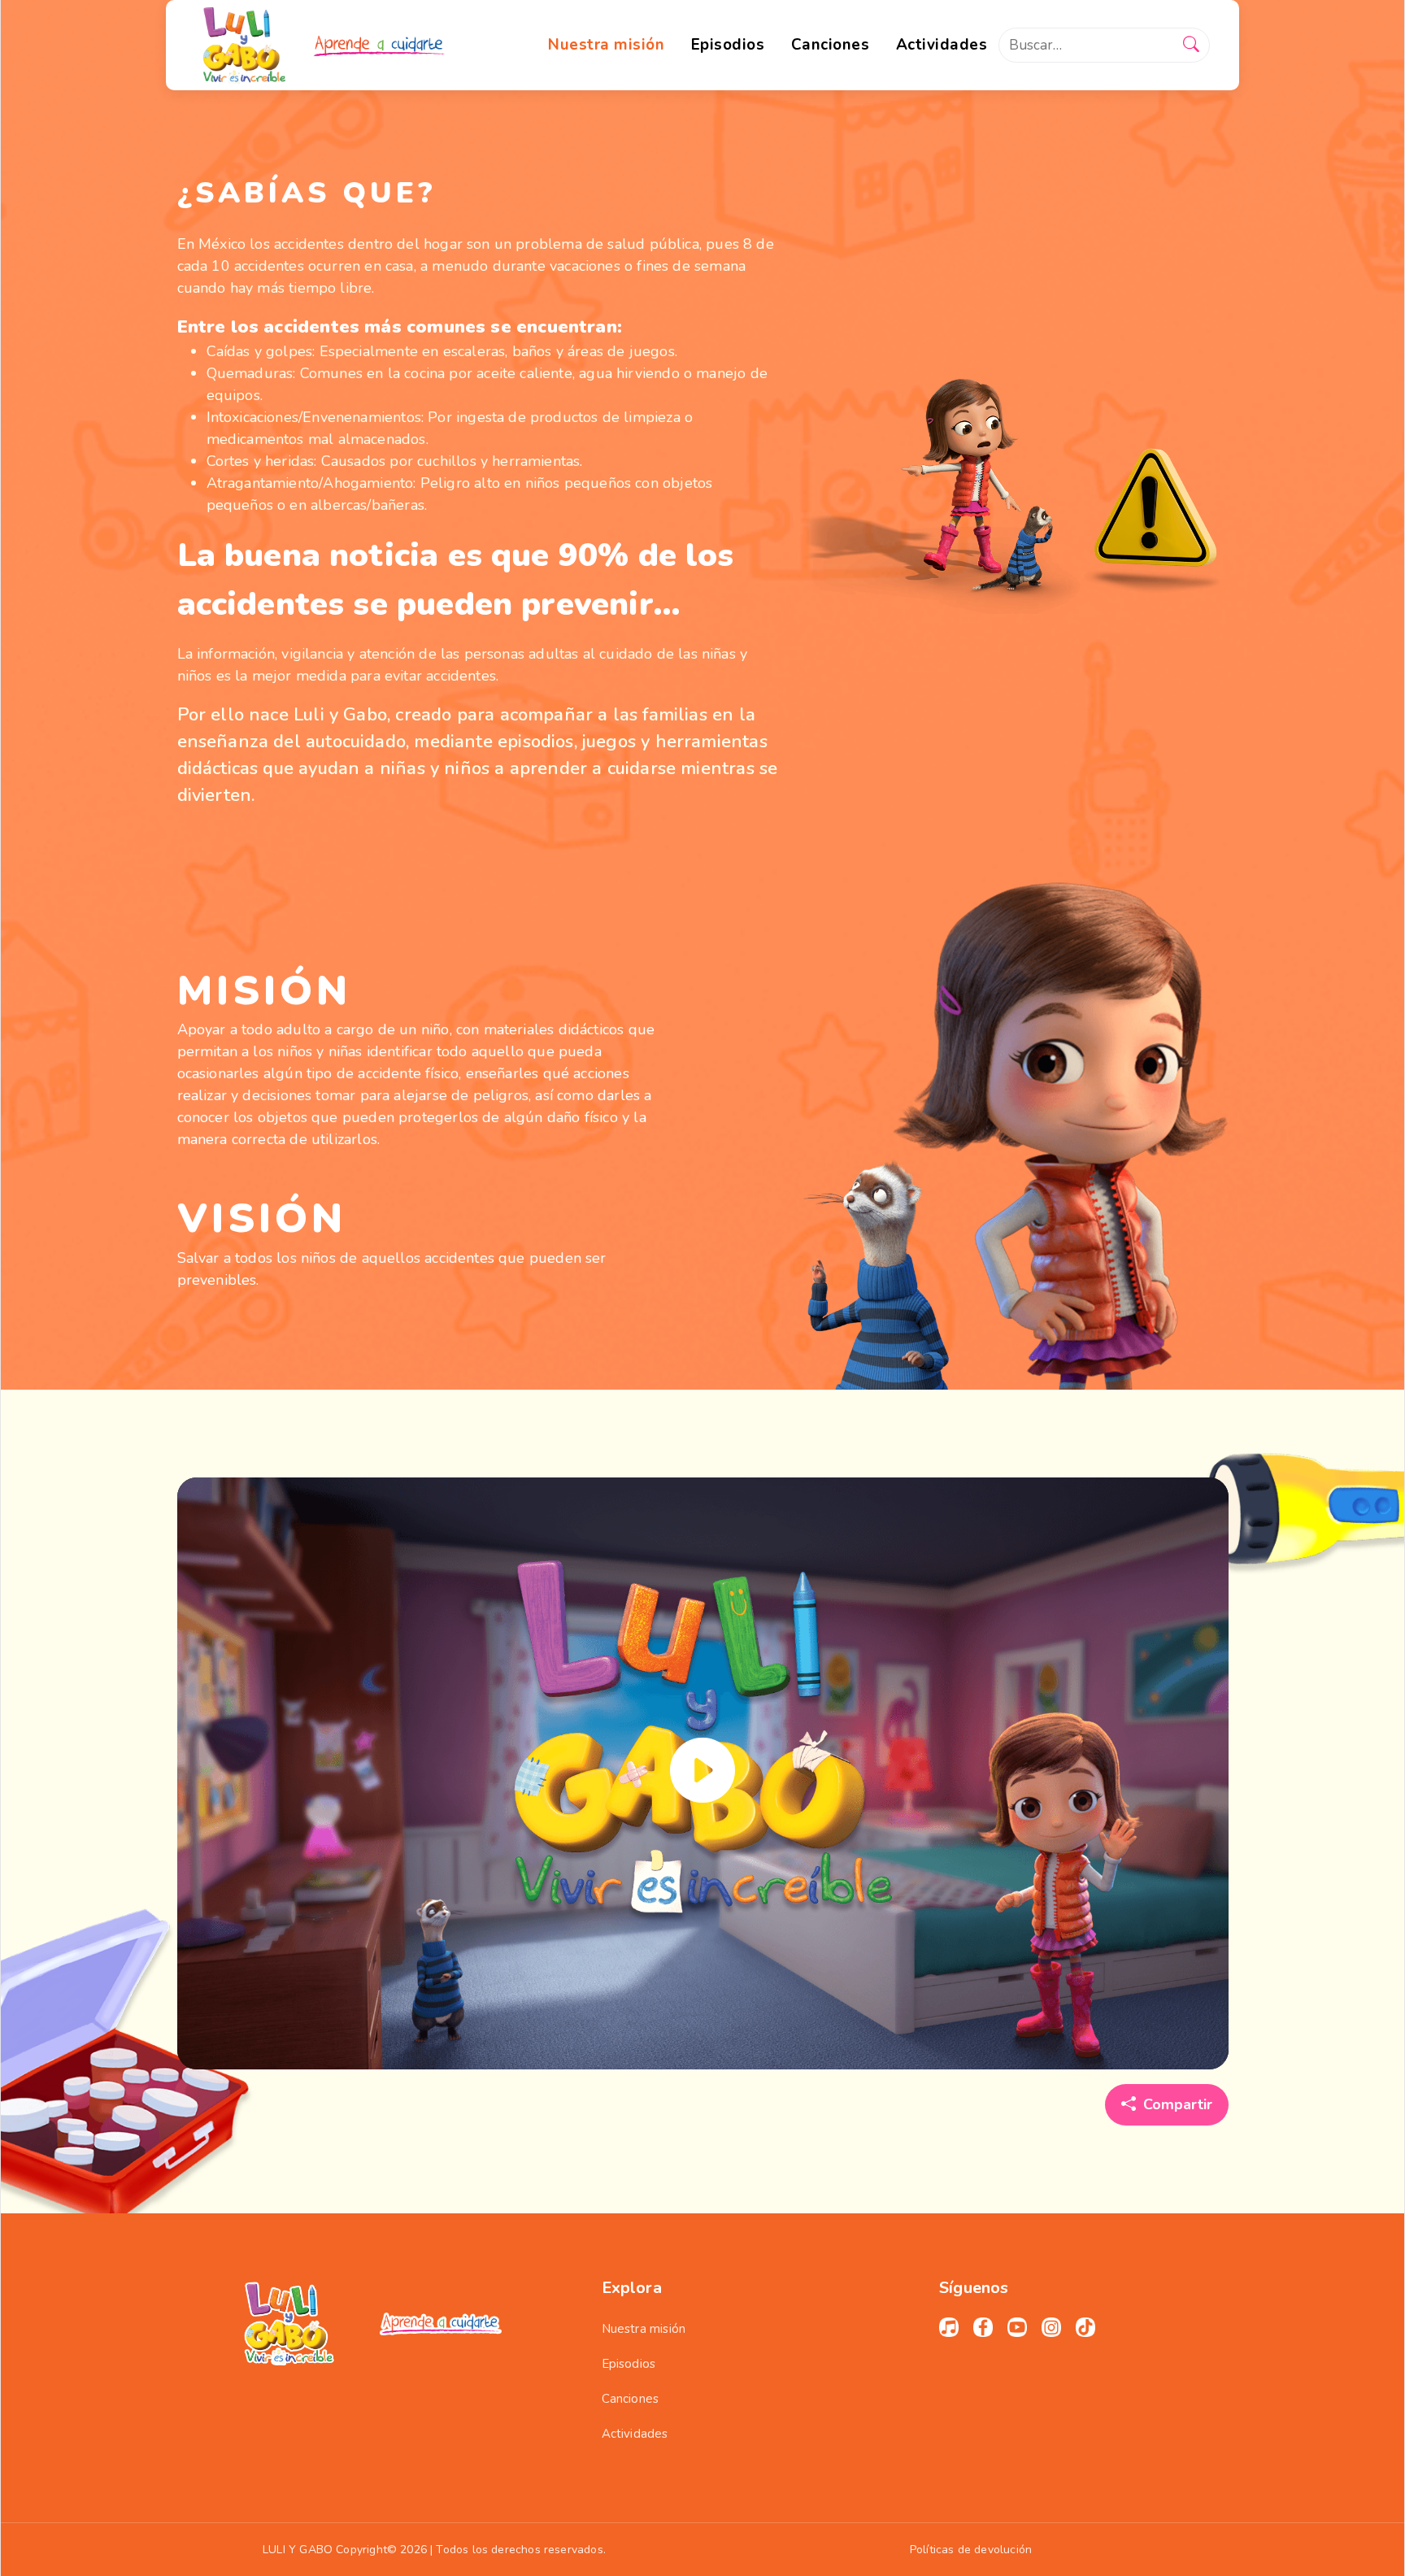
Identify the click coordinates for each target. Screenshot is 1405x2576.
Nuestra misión (644, 2329)
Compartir (1178, 2104)
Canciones (631, 2399)
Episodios (629, 2364)
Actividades (635, 2434)
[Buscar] (1191, 46)
